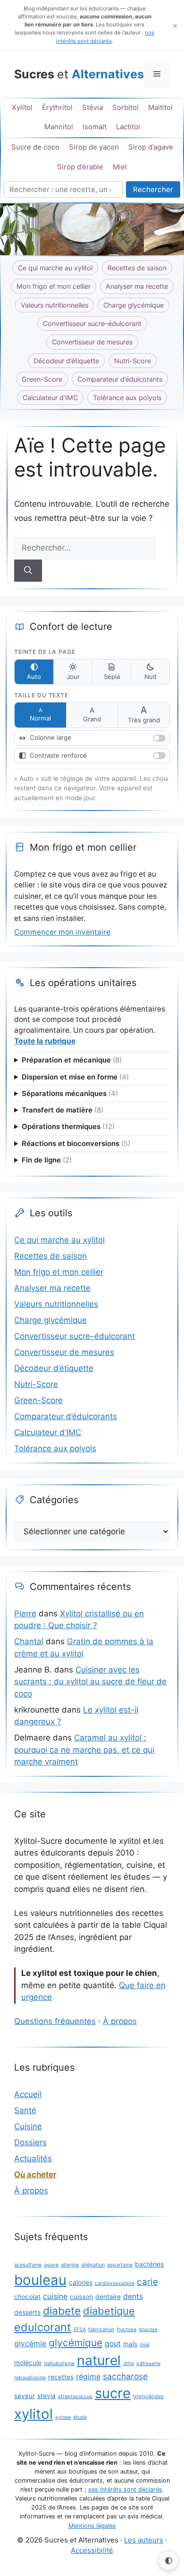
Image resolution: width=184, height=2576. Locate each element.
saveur (25, 2396)
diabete (62, 2311)
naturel (99, 2360)
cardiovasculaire (115, 2283)
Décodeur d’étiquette (66, 361)
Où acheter (35, 2175)
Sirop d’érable (80, 167)
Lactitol (128, 127)
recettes (61, 2377)
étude (80, 2417)
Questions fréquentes (55, 2021)
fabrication (101, 2329)
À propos (120, 2021)
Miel (120, 167)
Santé (25, 2110)
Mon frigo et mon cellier (54, 286)
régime (88, 2377)
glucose (148, 2329)
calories (81, 2283)
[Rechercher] (28, 571)
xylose (63, 2417)
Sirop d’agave (151, 147)
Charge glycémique (134, 305)
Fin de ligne (47, 1160)
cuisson (81, 2297)
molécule (28, 2363)
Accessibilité (92, 2550)
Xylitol (22, 108)
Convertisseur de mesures (92, 342)
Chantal (29, 1641)
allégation (93, 2265)
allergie (70, 2265)
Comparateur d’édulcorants (120, 379)
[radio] (34, 672)
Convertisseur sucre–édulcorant (92, 323)
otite (129, 2363)
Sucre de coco (35, 147)
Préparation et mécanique (72, 1060)
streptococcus (75, 2396)
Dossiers (30, 2142)
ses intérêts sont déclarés (125, 2489)
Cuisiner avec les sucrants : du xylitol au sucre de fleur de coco (90, 1682)
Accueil (28, 2094)
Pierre (25, 1614)
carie (147, 2282)
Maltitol (160, 108)
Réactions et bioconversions (76, 1144)
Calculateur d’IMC (50, 397)
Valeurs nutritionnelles (54, 305)
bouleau (40, 2280)
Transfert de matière (63, 1110)
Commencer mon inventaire (62, 932)
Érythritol (57, 108)
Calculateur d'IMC (48, 1432)
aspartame (120, 2265)
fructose (126, 2329)
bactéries (149, 2264)
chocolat (27, 2297)
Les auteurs (144, 2540)
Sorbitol (125, 108)
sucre (113, 2393)
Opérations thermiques (68, 1127)
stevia (46, 2396)
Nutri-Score (133, 361)
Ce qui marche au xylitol (55, 268)
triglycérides (148, 2396)
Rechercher (153, 189)
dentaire (108, 2297)
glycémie (30, 2344)
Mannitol (59, 127)
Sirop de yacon (94, 147)
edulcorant (43, 2327)
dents (133, 2296)
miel (145, 2345)
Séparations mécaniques (70, 1094)
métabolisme (59, 2363)
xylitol (33, 2414)
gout (113, 2344)
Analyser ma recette (137, 286)
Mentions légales (92, 2526)
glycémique (75, 2343)
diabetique (109, 2311)
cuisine (55, 2296)
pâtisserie (148, 2363)
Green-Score (42, 379)
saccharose (125, 2376)
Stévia (92, 108)
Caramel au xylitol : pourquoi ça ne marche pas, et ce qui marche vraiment (84, 1750)
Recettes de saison (137, 268)
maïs (130, 2344)
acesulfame (28, 2265)
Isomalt (95, 127)
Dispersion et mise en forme (75, 1077)
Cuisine (28, 2126)
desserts (27, 2312)
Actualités (33, 2158)
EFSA (80, 2329)
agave (51, 2265)
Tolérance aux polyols (127, 397)
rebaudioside (30, 2378)
